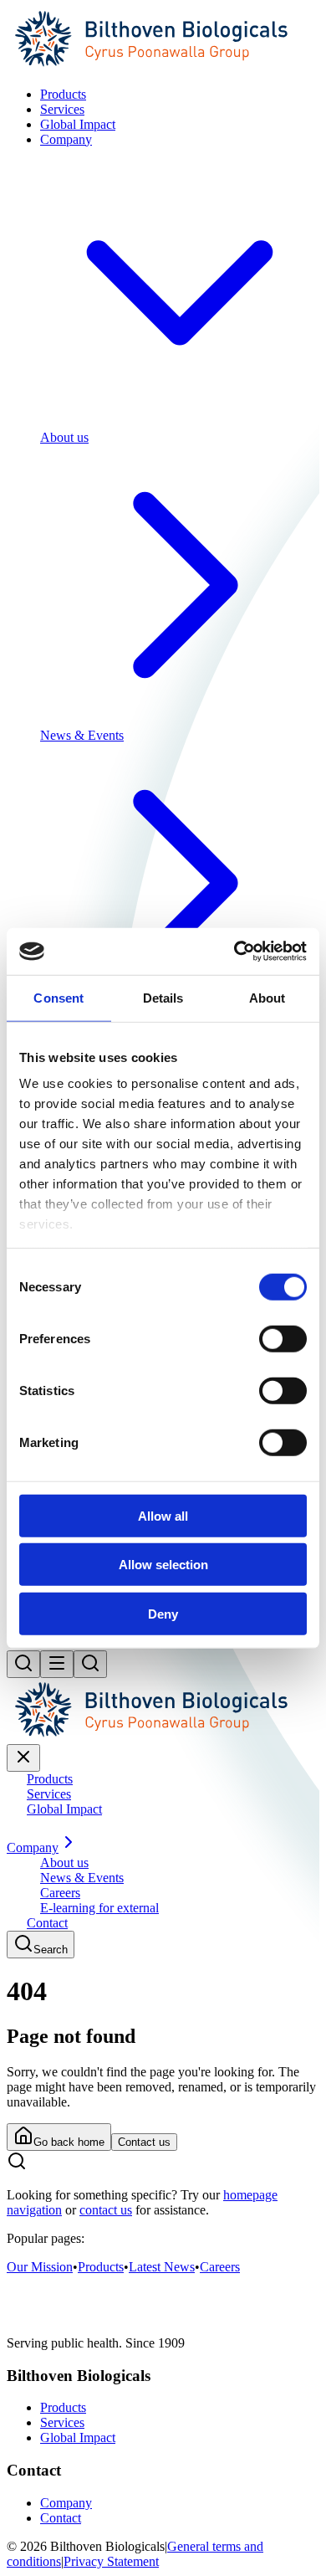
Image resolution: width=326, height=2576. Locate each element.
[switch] (283, 1338)
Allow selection (163, 1565)
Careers (220, 2267)
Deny (163, 1613)
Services (62, 2422)
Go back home (69, 2142)
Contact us (144, 2142)
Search (51, 1950)
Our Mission (40, 2267)
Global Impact (78, 2437)
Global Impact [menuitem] (78, 124)
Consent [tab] (59, 997)
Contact (61, 2518)
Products (101, 2267)
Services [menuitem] (62, 109)
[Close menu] (23, 1758)
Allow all (163, 1515)
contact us (106, 2210)
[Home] (163, 66)
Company (66, 2503)
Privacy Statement (111, 2561)
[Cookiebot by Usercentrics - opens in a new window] (234, 952)
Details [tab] (163, 997)
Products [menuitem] (63, 94)
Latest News (162, 2267)
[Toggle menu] (57, 1664)
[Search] (23, 1664)
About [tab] (267, 997)
